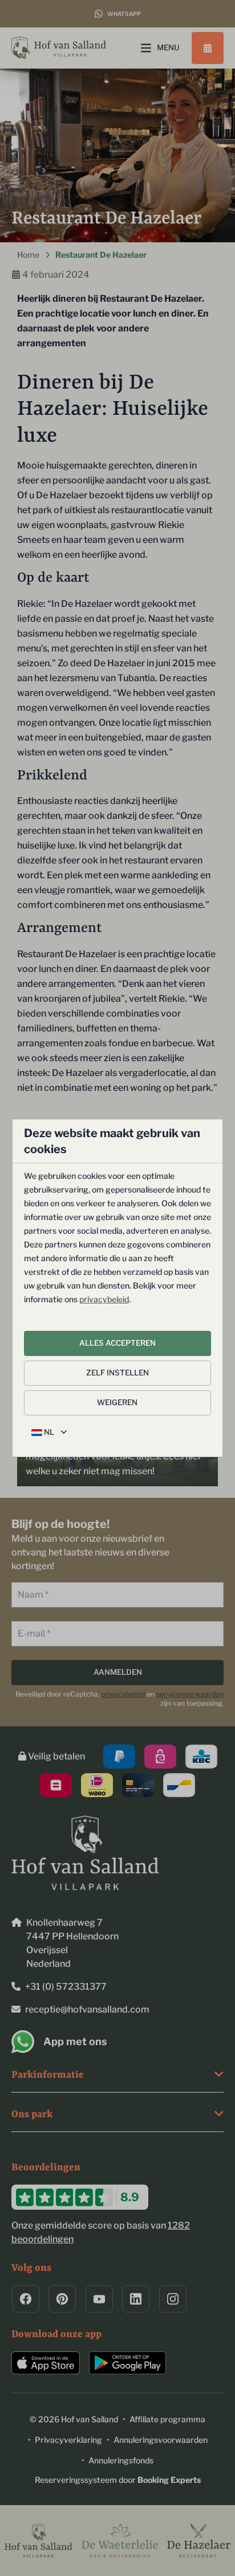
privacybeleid (104, 1299)
